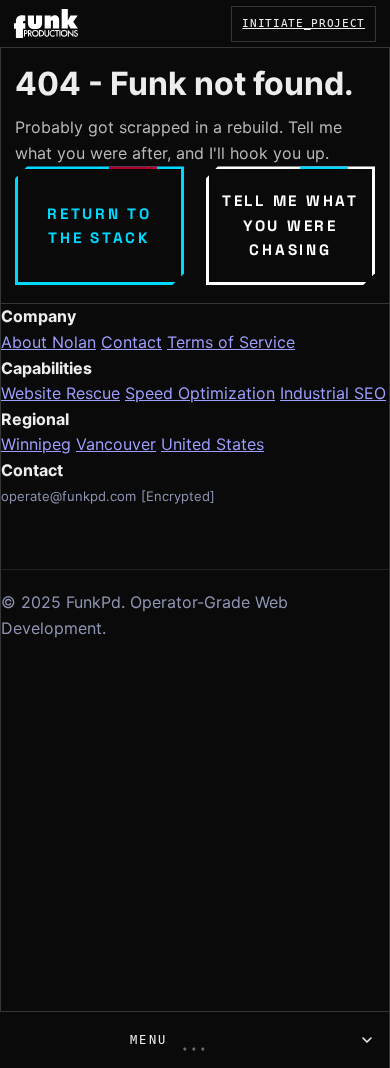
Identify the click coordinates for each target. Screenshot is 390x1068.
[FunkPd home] (46, 23)
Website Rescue (60, 393)
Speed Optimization (200, 393)
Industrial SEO (333, 393)
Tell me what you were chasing (290, 225)
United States (212, 444)
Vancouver (116, 444)
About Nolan (48, 342)
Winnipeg (36, 444)
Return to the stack (99, 225)
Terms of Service (231, 342)
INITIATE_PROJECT (303, 23)
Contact (131, 342)
